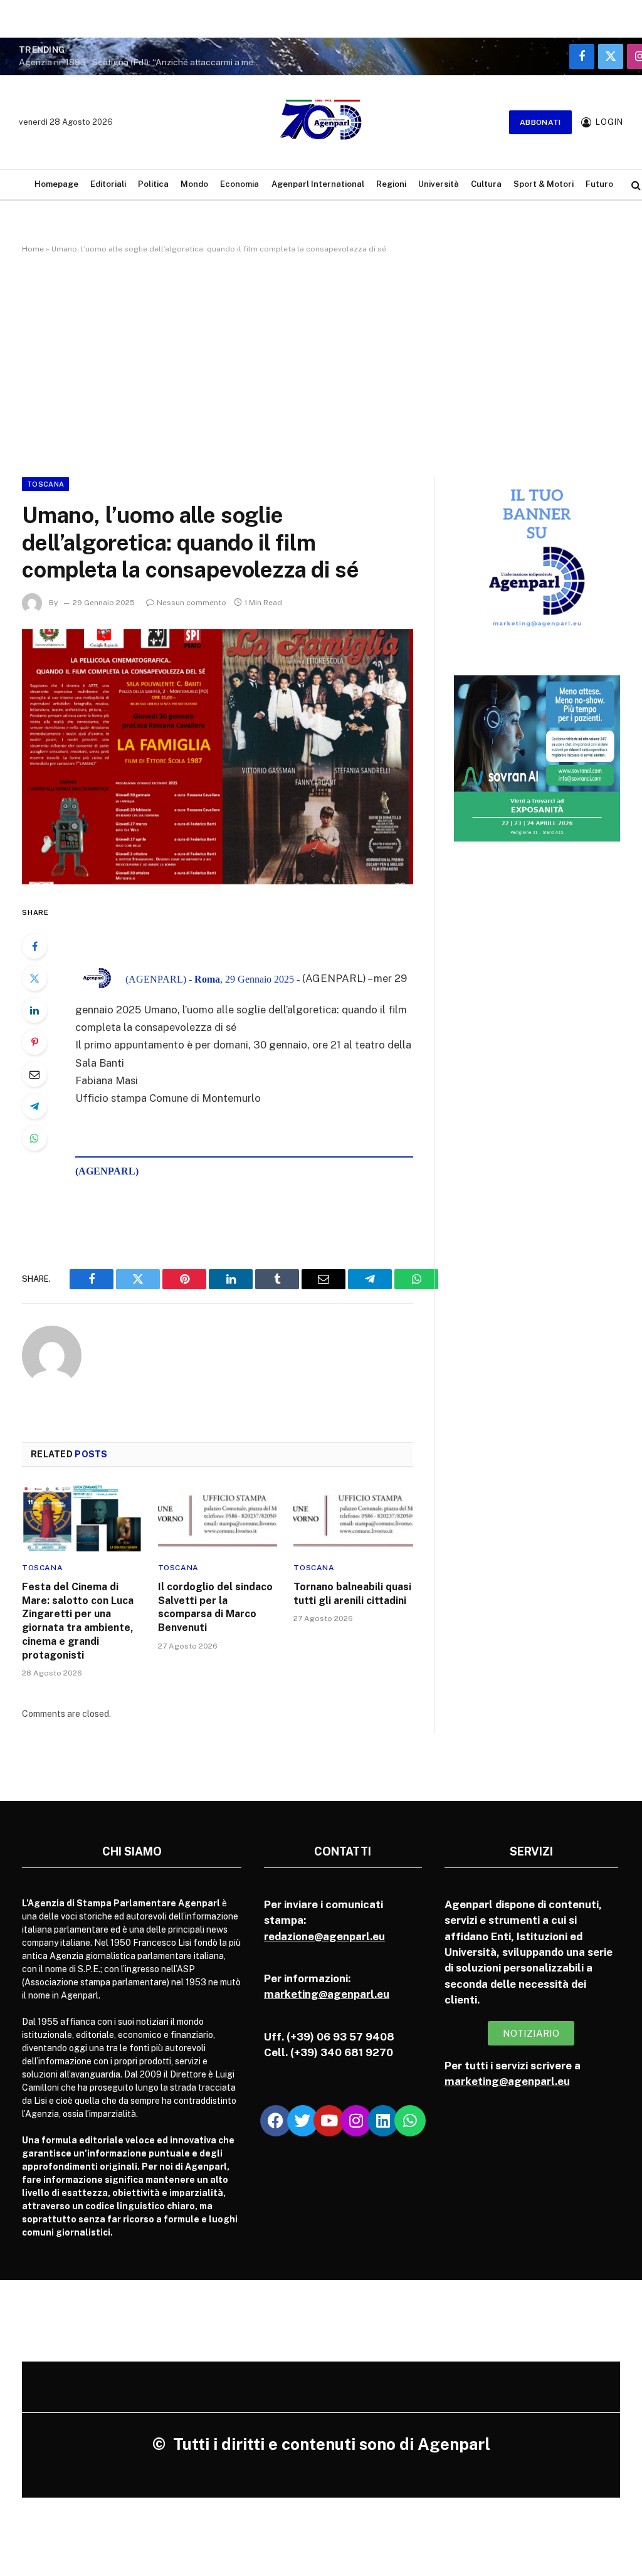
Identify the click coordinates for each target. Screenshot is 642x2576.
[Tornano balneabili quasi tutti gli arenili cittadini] (353, 1518)
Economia (239, 184)
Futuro (599, 184)
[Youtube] (329, 2121)
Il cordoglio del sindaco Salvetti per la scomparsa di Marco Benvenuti (215, 1607)
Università (439, 184)
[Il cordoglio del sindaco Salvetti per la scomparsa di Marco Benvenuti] (218, 1518)
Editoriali (108, 184)
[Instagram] (356, 2121)
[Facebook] (34, 946)
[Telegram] (34, 1106)
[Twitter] (34, 978)
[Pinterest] (34, 1042)
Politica (153, 184)
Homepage (56, 184)
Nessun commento (192, 603)
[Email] (34, 1074)
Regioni (391, 184)
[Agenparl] (321, 122)
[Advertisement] (321, 363)
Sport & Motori (544, 184)
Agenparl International (318, 184)
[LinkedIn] (34, 1010)
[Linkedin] (383, 2121)
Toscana (45, 484)
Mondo (194, 184)
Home (33, 249)
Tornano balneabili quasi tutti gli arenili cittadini (352, 1594)
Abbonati (540, 122)
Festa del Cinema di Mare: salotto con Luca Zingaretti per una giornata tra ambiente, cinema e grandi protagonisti (78, 1621)
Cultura (486, 184)
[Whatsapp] (410, 2121)
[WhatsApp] (34, 1138)
